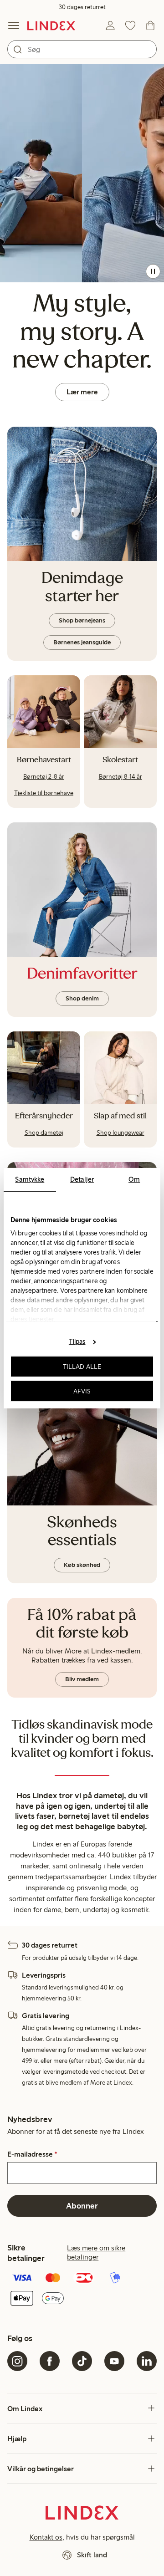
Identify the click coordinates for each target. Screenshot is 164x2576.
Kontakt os (46, 2537)
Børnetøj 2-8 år (44, 777)
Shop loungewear (120, 1133)
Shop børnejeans (82, 620)
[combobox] (82, 49)
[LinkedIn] (147, 2361)
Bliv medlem (82, 1679)
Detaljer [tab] (82, 1179)
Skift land (92, 2555)
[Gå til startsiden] (51, 26)
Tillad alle (82, 1367)
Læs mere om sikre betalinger (96, 2252)
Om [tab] (134, 1179)
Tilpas (77, 1342)
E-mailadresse (32, 2154)
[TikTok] (82, 2361)
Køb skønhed (82, 1565)
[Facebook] (50, 2361)
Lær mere (82, 392)
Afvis (82, 1391)
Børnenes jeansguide (82, 642)
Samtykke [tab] (30, 1179)
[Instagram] (17, 2361)
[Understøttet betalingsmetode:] (82, 2289)
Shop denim (82, 998)
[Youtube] (114, 2361)
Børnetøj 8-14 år (120, 777)
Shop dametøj (44, 1133)
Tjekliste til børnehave (44, 793)
